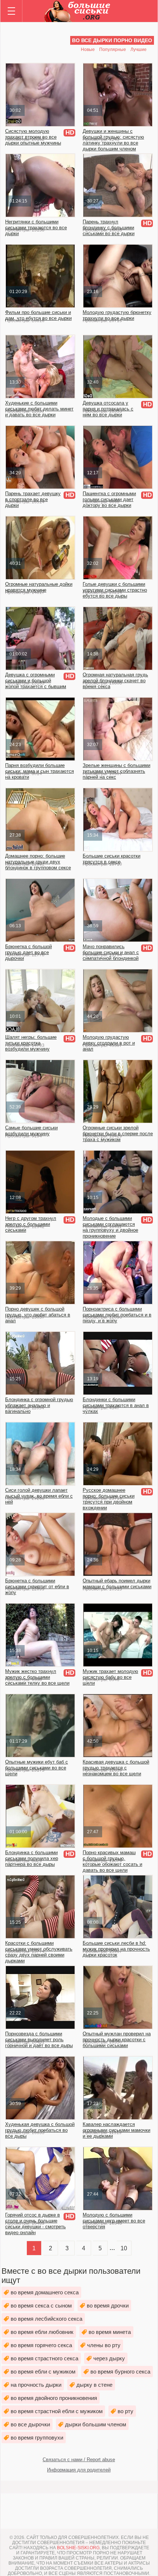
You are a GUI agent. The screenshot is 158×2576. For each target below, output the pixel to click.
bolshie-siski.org (78, 2548)
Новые (88, 50)
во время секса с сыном (41, 2305)
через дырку (109, 2358)
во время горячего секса (41, 2345)
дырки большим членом (96, 2424)
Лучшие (139, 50)
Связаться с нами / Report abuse (79, 2460)
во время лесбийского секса (46, 2319)
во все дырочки (30, 2424)
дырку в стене (94, 2385)
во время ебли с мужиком (43, 2372)
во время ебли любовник (42, 2332)
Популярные (113, 50)
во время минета (110, 2332)
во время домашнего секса (45, 2292)
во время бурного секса (120, 2372)
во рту (125, 2411)
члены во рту (104, 2345)
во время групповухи (37, 2438)
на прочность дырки (36, 2385)
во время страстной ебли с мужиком (57, 2411)
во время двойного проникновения (54, 2398)
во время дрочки (108, 2305)
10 (124, 2248)
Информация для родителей (79, 2470)
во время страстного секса (44, 2358)
